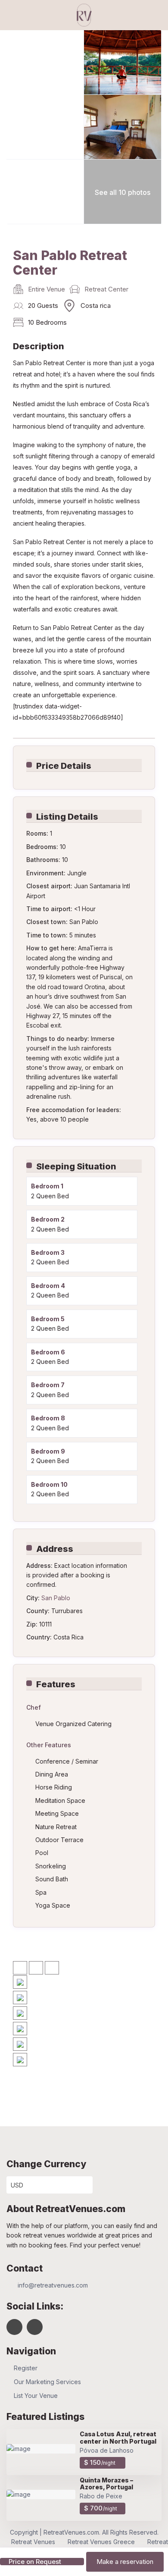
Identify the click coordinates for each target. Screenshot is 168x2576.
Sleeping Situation (76, 1166)
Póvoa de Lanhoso (107, 2450)
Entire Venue (47, 289)
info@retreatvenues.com (53, 2285)
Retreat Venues (33, 2542)
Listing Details (67, 817)
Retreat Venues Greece (101, 2542)
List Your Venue (36, 2396)
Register (26, 2368)
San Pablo (56, 1598)
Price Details (64, 766)
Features (56, 1684)
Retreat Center (106, 289)
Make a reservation (125, 2562)
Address (55, 1549)
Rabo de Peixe (101, 2496)
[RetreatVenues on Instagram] (35, 2327)
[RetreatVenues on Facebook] (14, 2327)
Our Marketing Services (47, 2382)
